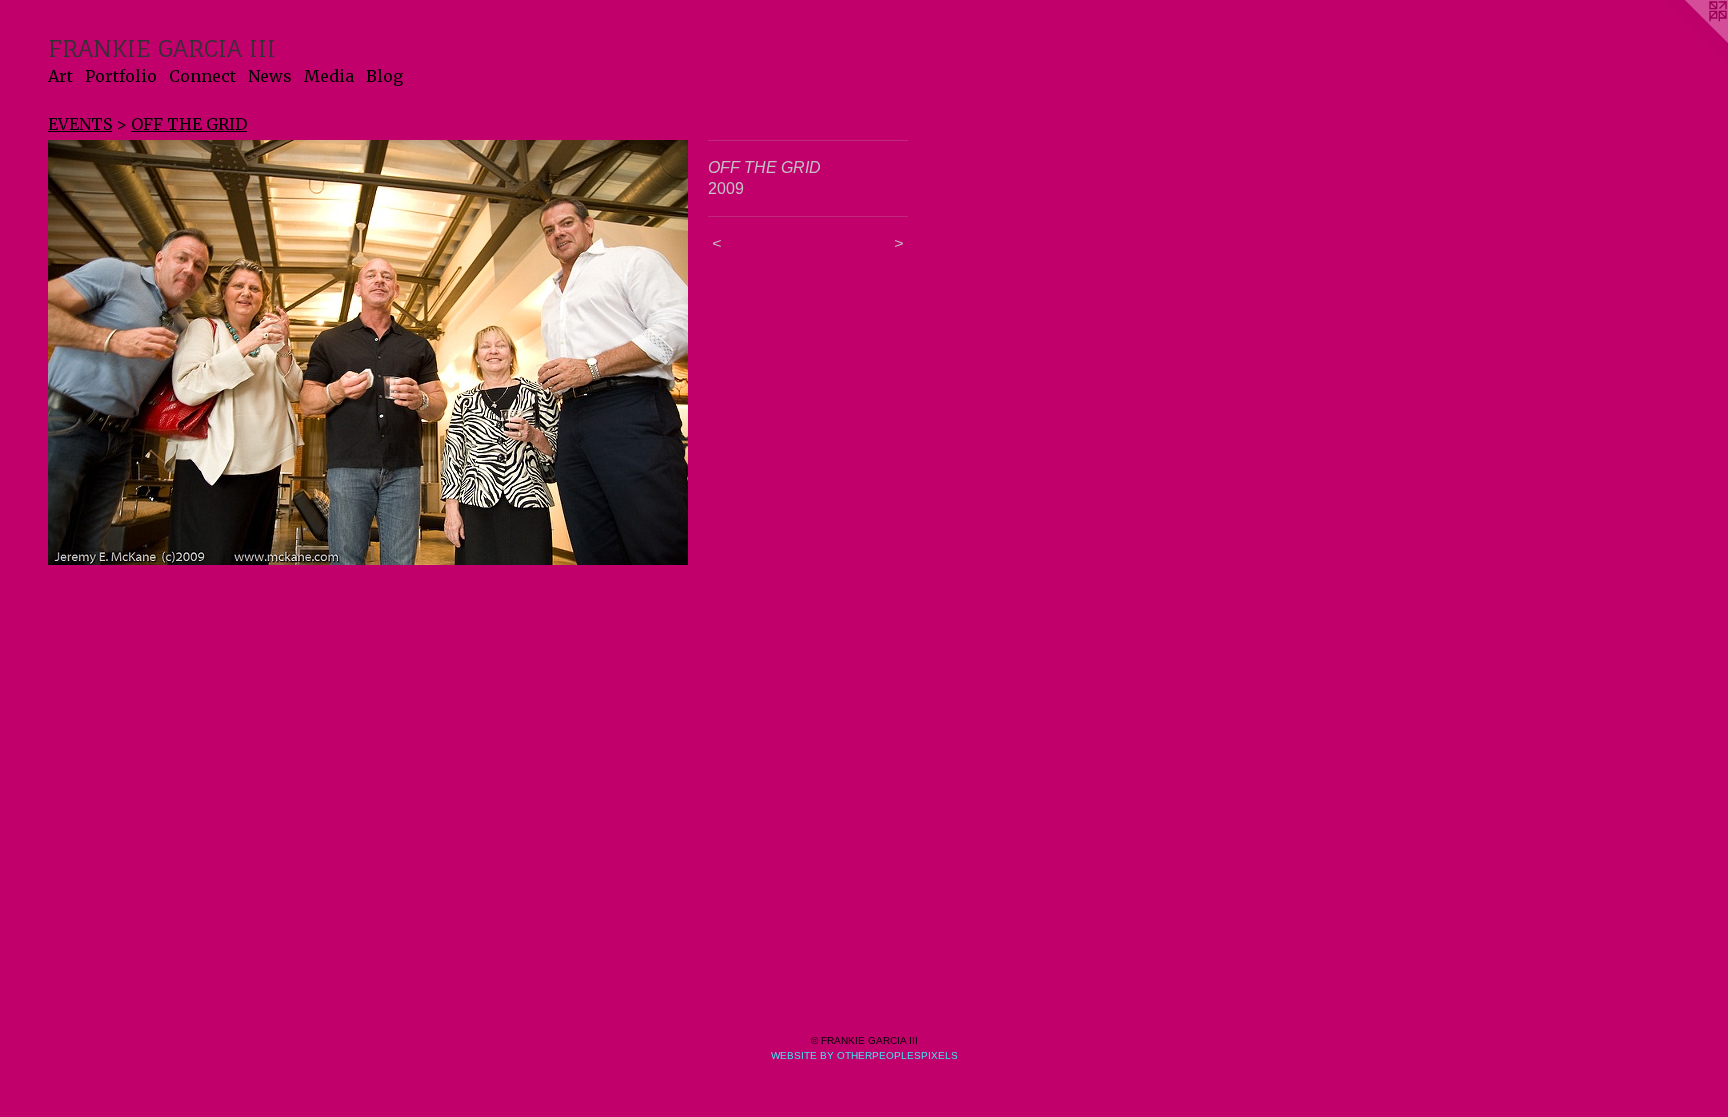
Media (329, 76)
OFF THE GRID (189, 124)
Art (60, 76)
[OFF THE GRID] (368, 352)
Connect (202, 76)
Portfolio (121, 76)
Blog (384, 76)
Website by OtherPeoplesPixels (864, 1055)
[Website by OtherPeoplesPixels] (1688, 40)
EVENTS (80, 124)
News (270, 76)
